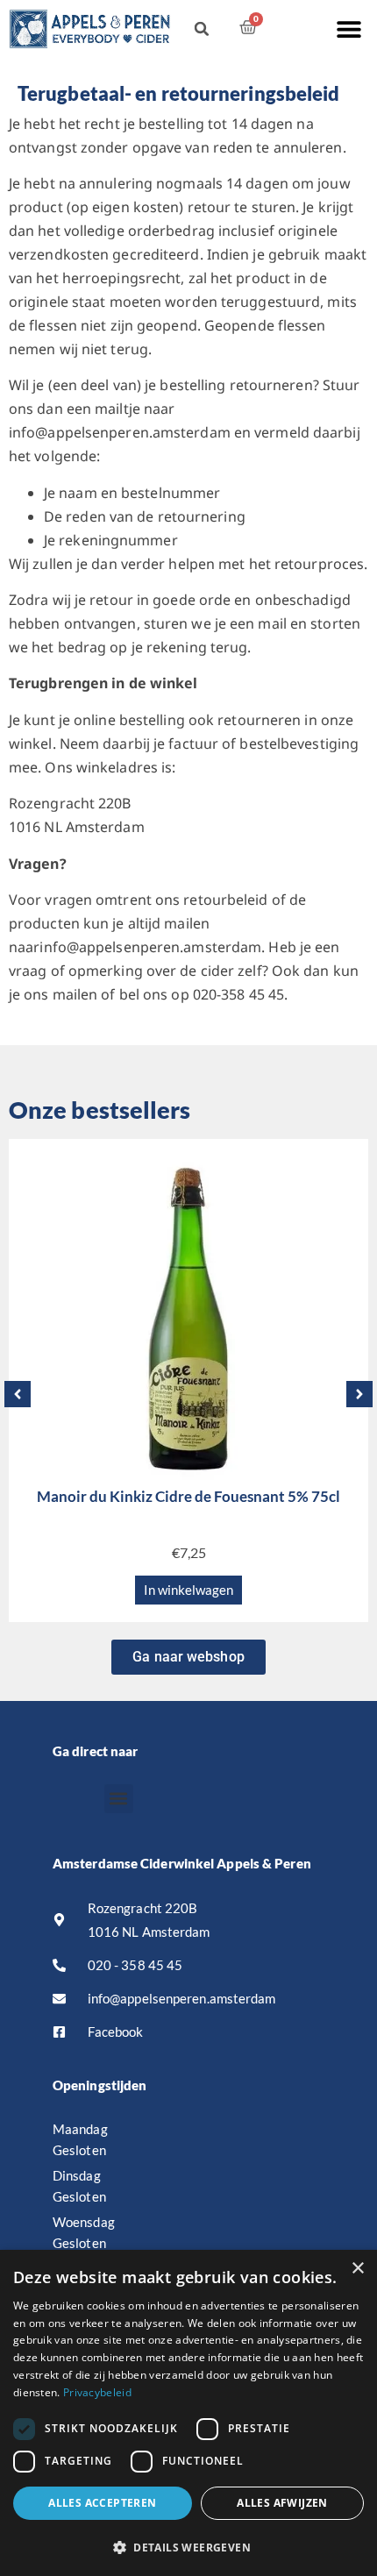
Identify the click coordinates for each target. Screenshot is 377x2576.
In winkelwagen (188, 1590)
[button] (349, 28)
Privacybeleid (97, 2392)
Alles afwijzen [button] (282, 2503)
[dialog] (188, 2413)
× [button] (357, 2269)
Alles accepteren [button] (102, 2503)
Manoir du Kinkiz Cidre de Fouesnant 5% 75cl (188, 1496)
